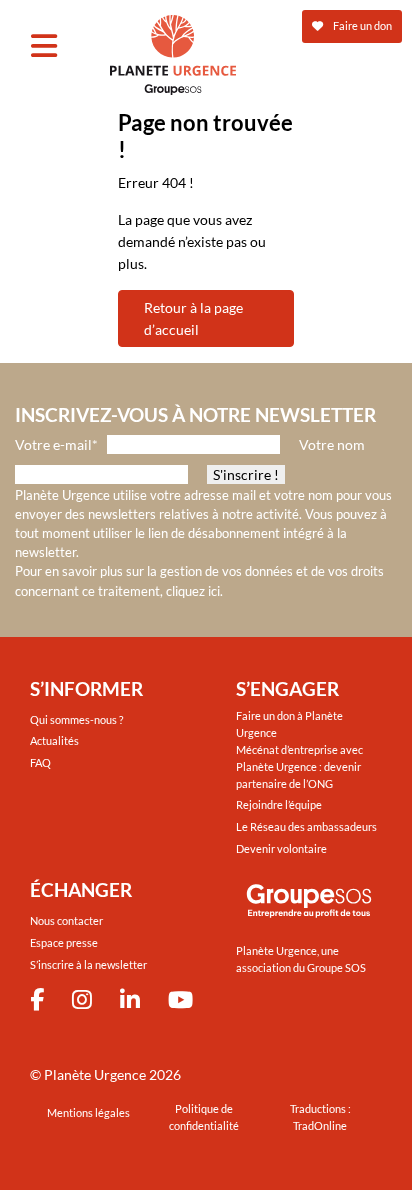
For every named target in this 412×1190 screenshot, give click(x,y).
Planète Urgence (95, 1074)
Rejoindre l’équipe (279, 804)
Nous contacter (66, 920)
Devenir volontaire (281, 848)
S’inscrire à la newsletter (88, 964)
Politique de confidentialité (204, 1117)
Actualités (54, 740)
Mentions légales (88, 1112)
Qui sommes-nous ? (76, 719)
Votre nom (332, 444)
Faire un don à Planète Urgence (289, 724)
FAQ (40, 762)
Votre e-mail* (56, 444)
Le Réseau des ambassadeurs (306, 826)
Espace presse (64, 942)
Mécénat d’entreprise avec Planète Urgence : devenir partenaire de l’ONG (299, 766)
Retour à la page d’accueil (193, 318)
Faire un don (361, 25)
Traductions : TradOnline (320, 1117)
